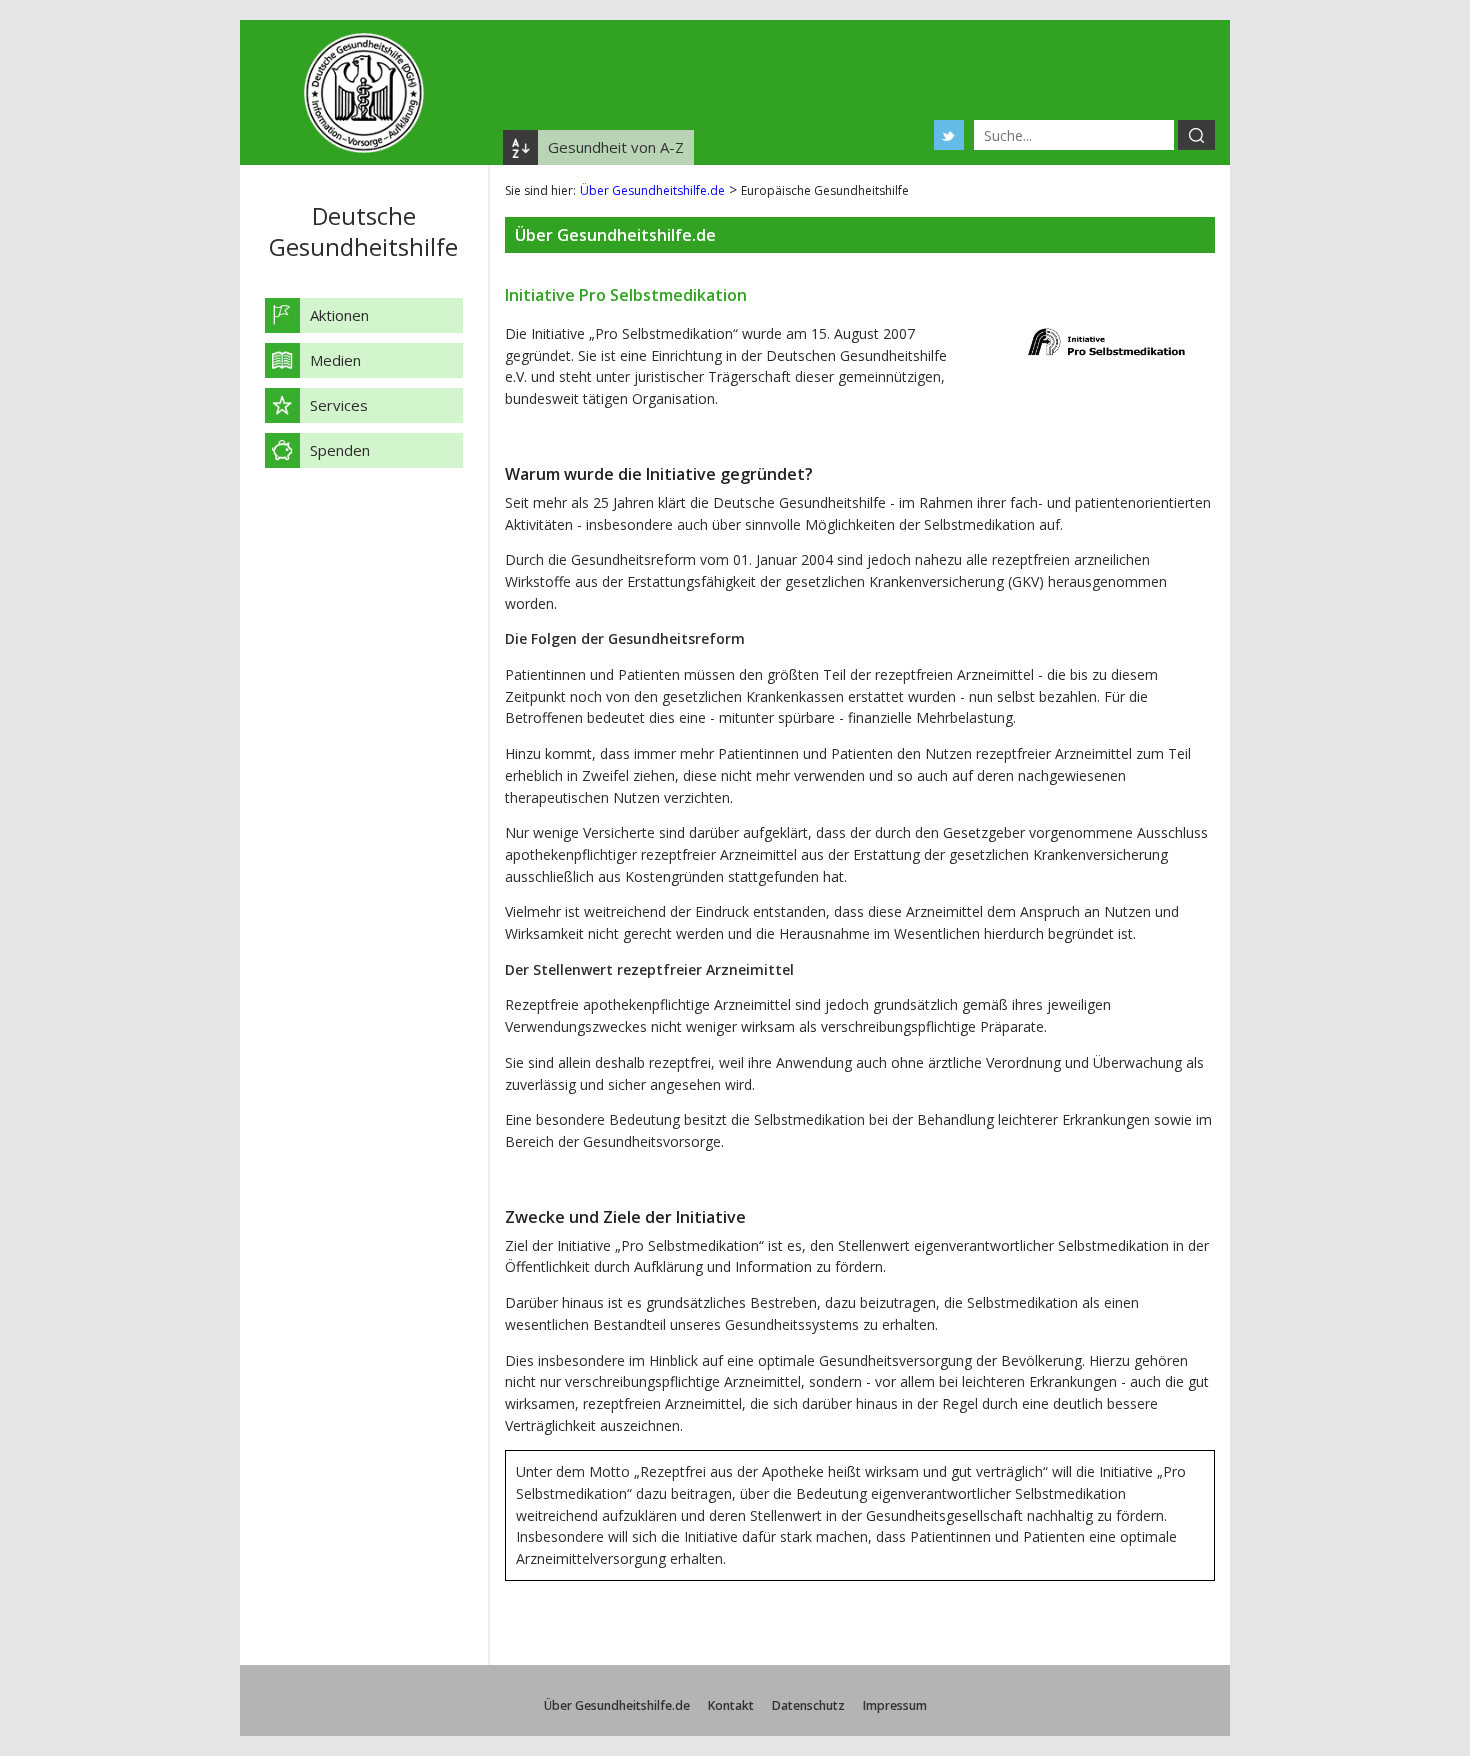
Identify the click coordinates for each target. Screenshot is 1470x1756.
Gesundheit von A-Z (616, 147)
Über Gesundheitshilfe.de (652, 190)
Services (339, 405)
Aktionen (339, 315)
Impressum (895, 1705)
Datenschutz (808, 1705)
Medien (335, 360)
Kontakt (731, 1705)
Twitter (949, 135)
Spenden (340, 450)
